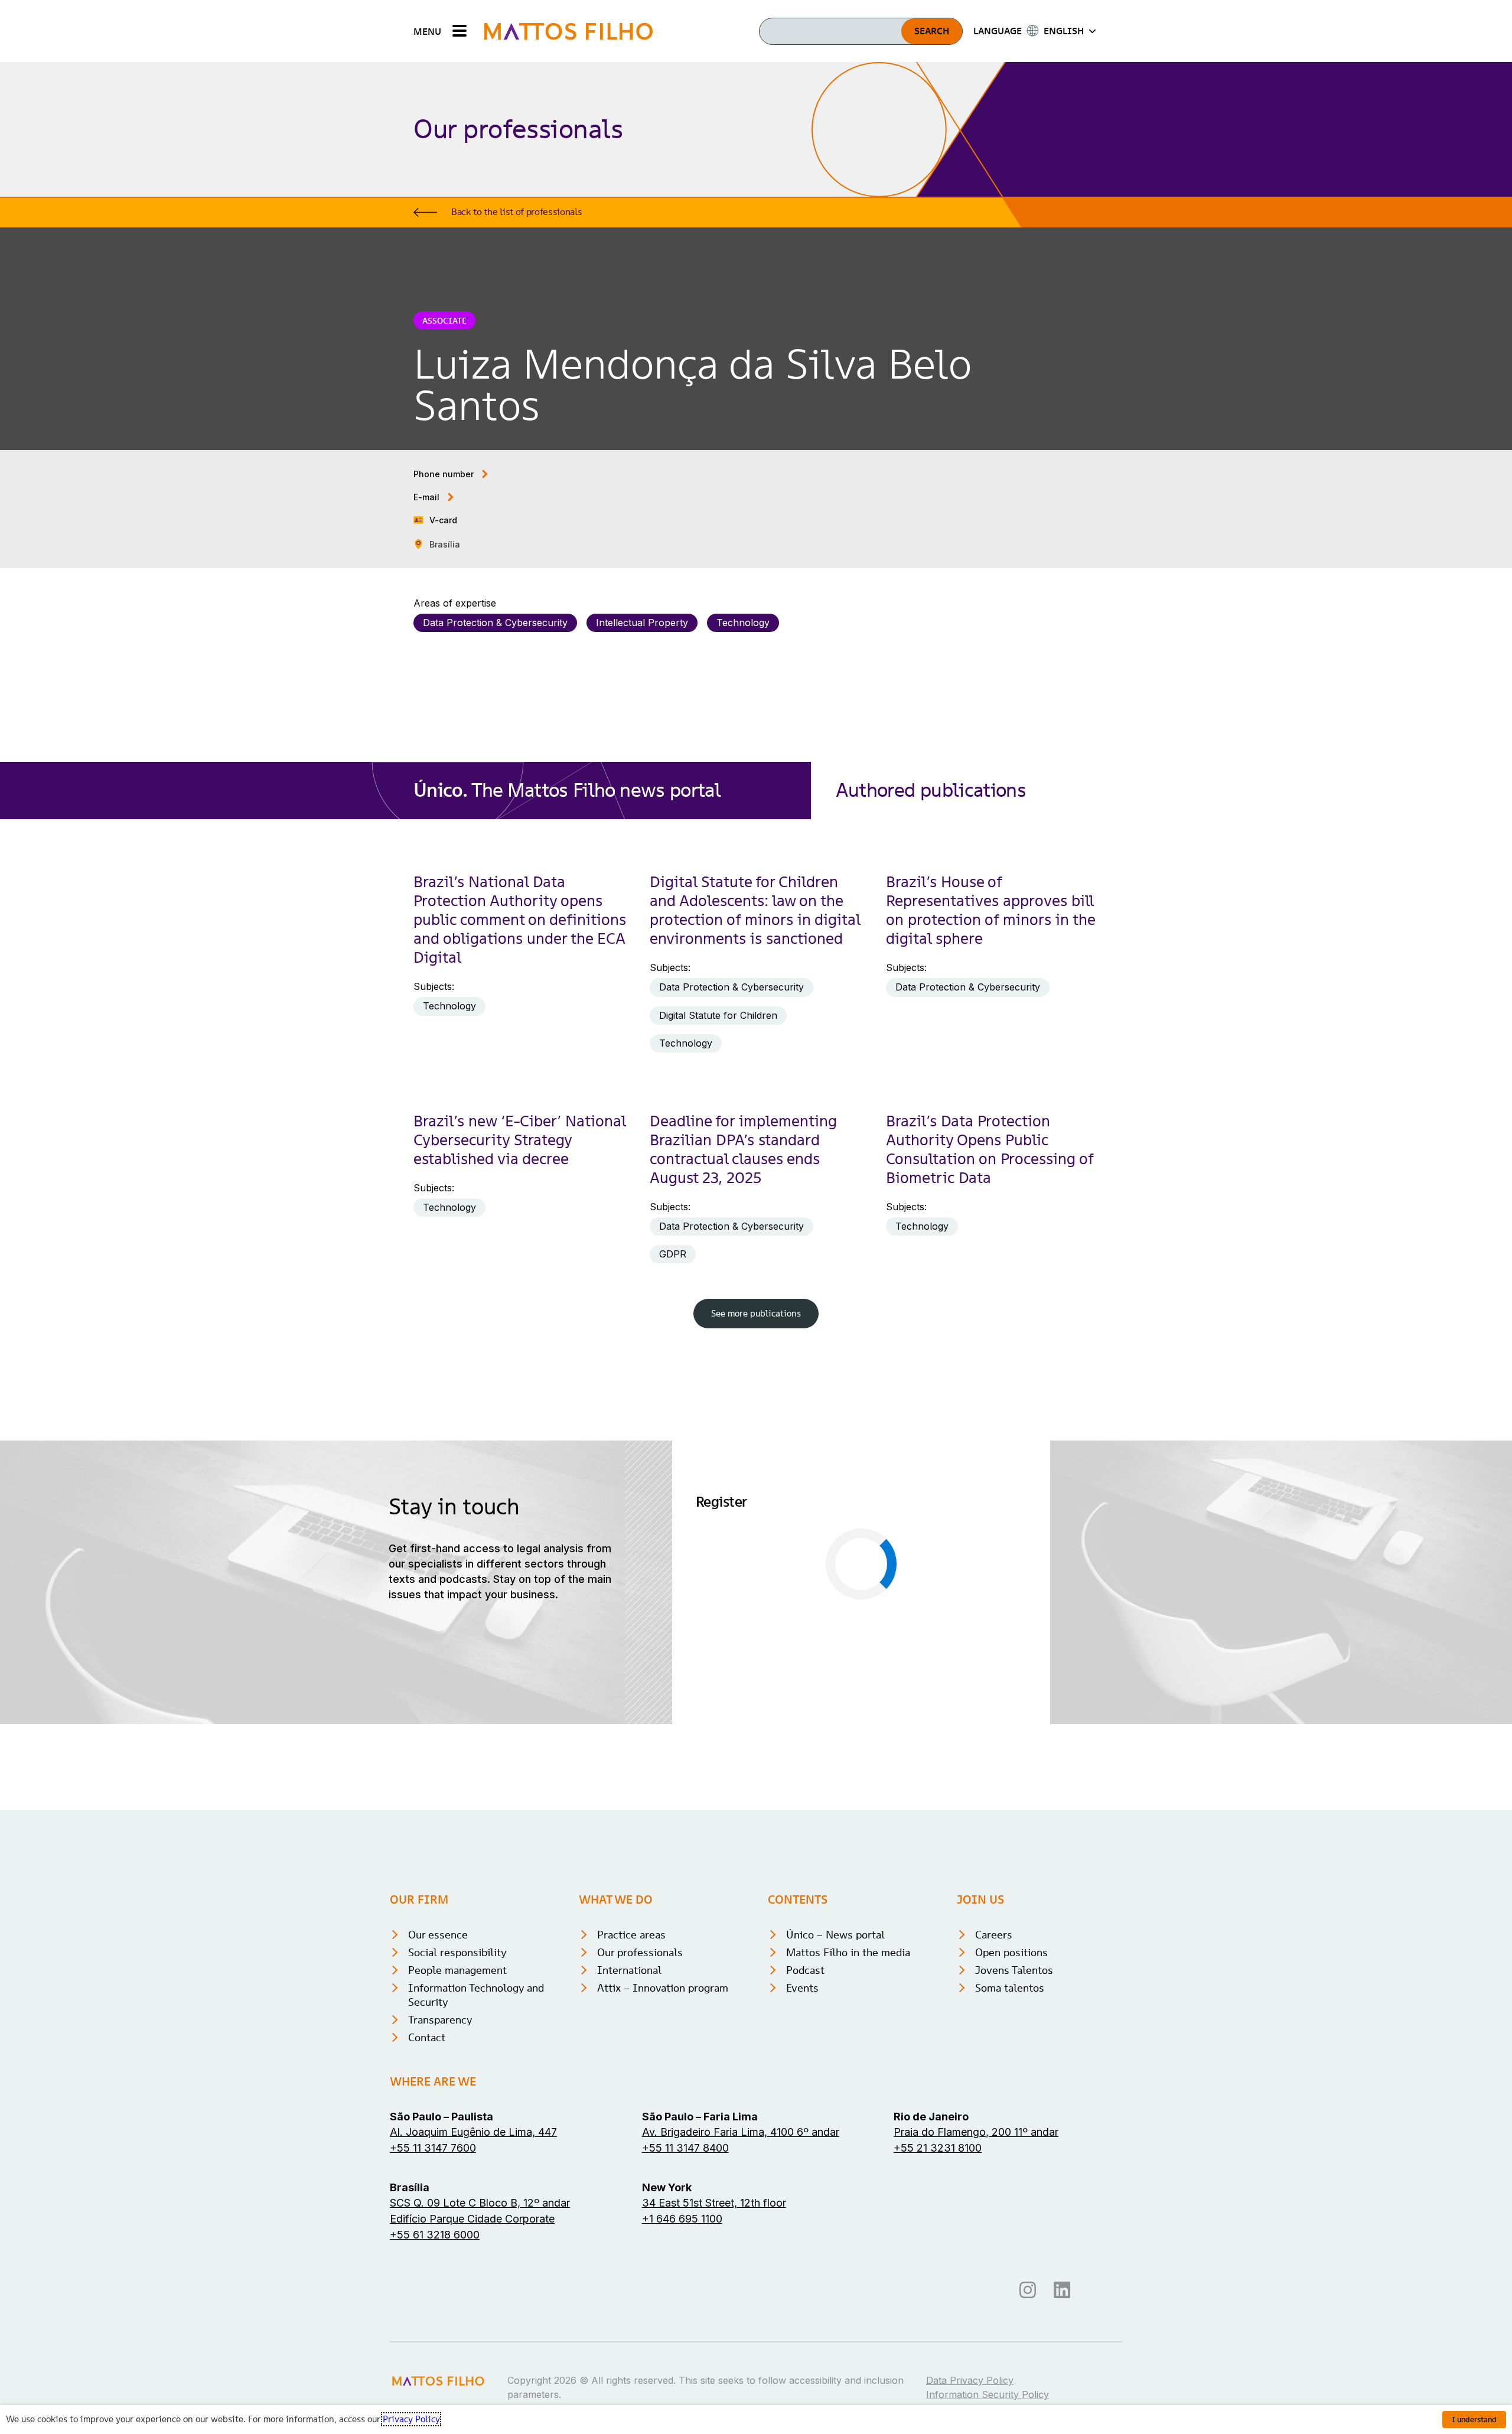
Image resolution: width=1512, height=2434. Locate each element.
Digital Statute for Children (718, 1015)
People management (457, 2133)
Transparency (440, 2183)
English (823, 1726)
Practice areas (631, 2098)
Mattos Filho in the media (848, 2115)
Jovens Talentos (1014, 2133)
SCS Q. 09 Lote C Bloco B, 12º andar (480, 2366)
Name (712, 1541)
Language (721, 1709)
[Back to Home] (568, 31)
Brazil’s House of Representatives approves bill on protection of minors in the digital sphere (990, 910)
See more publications (756, 1313)
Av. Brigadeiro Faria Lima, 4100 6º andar (741, 2295)
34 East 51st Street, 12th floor (714, 2366)
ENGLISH (1064, 31)
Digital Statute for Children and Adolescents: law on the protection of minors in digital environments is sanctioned (755, 910)
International (629, 2133)
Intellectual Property (642, 623)
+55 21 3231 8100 (938, 2311)
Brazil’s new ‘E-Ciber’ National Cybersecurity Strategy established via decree (519, 1140)
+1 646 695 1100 (682, 2382)
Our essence (438, 2098)
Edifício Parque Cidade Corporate (472, 2382)
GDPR (673, 1254)
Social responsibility (457, 2115)
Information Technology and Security (476, 2158)
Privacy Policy (925, 1774)
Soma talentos (1010, 2151)
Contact (427, 2200)
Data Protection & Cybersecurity (495, 623)
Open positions (1011, 2115)
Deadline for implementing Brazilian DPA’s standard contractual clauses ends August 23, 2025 (743, 1149)
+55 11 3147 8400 (685, 2311)
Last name (893, 1541)
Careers (994, 2098)
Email (711, 1597)
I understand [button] (1474, 2420)
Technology (743, 623)
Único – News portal (835, 2098)
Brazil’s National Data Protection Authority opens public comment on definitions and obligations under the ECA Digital (520, 920)
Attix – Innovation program (663, 2151)
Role (709, 1653)
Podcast (805, 2133)
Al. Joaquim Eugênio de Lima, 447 (473, 2295)
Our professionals (640, 2115)
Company (892, 1597)
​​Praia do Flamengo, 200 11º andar (976, 2295)
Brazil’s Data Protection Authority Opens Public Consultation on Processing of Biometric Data (990, 1149)
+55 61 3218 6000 (435, 2398)
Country (888, 1653)
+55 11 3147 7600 (433, 2311)
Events (802, 2151)
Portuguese (742, 1726)
